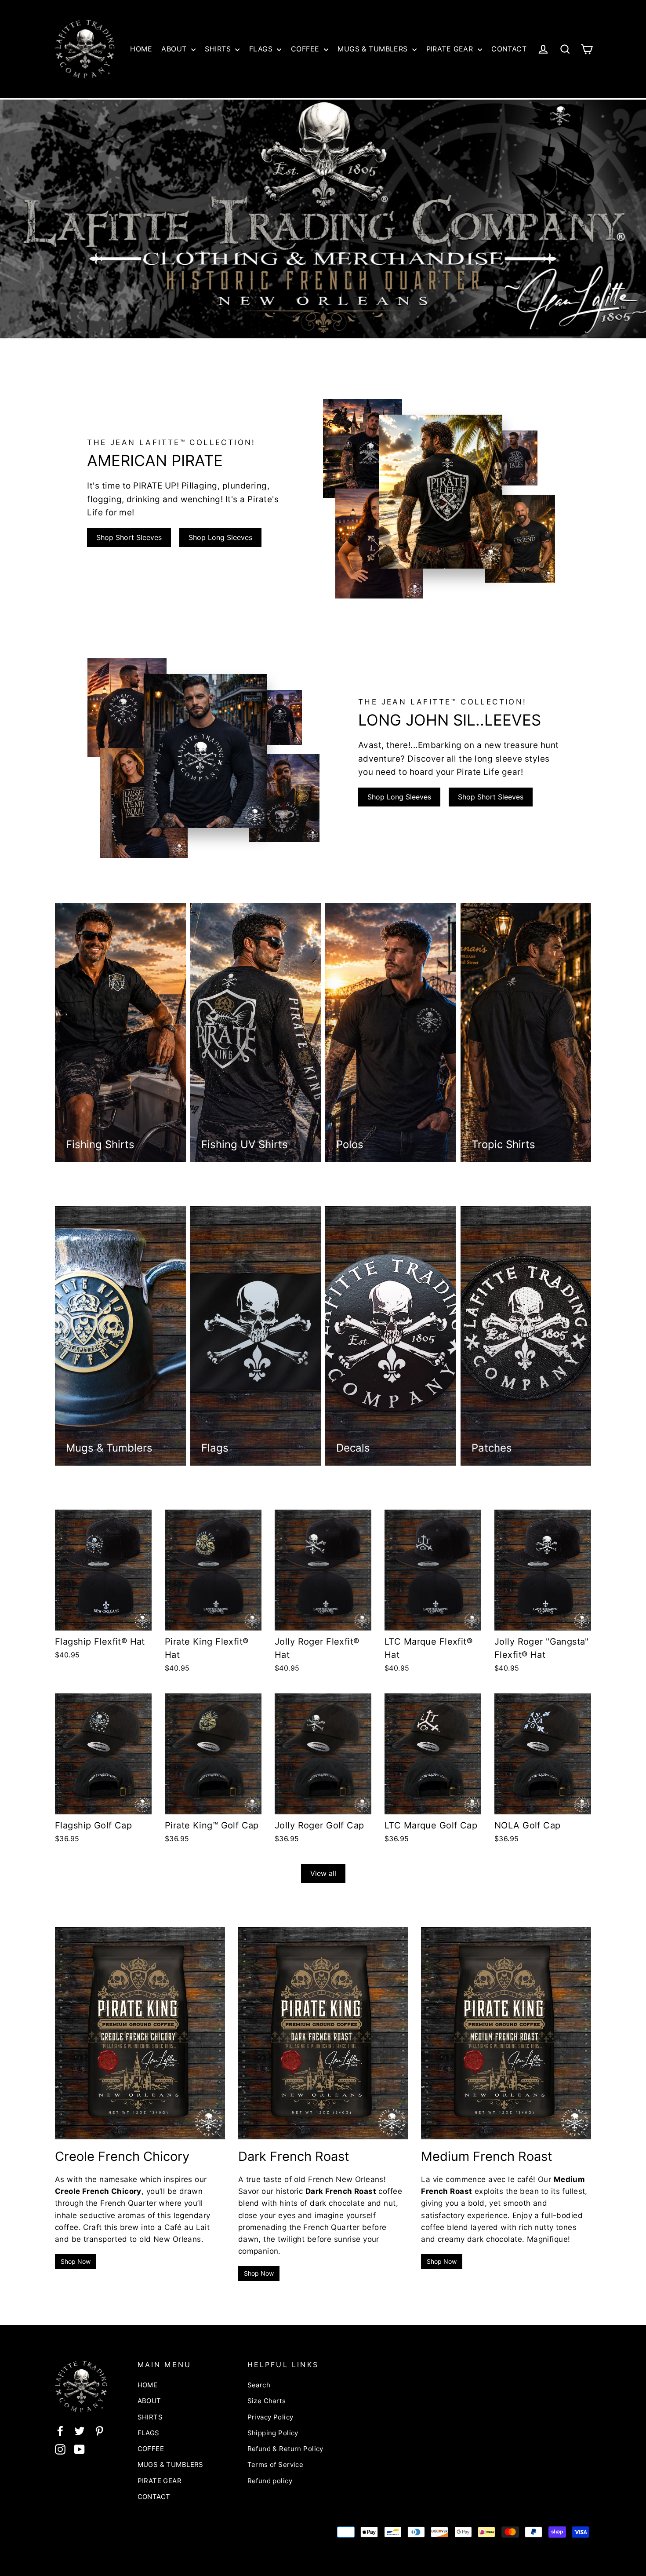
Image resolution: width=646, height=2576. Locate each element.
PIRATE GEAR (451, 49)
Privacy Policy (270, 2417)
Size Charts (267, 2401)
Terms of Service (276, 2465)
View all (323, 1873)
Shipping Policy (273, 2433)
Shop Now (76, 2261)
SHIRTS (219, 49)
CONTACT (509, 49)
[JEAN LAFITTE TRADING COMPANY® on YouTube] (80, 2449)
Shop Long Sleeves (220, 537)
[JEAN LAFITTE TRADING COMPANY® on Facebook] (60, 2431)
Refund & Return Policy (285, 2449)
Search (259, 2385)
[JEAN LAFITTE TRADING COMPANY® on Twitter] (80, 2431)
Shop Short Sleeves (129, 537)
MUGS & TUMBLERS (374, 49)
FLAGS (262, 49)
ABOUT (175, 49)
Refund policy (270, 2481)
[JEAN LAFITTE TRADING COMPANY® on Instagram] (60, 2449)
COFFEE (306, 49)
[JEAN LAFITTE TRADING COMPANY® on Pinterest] (99, 2431)
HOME (141, 49)
